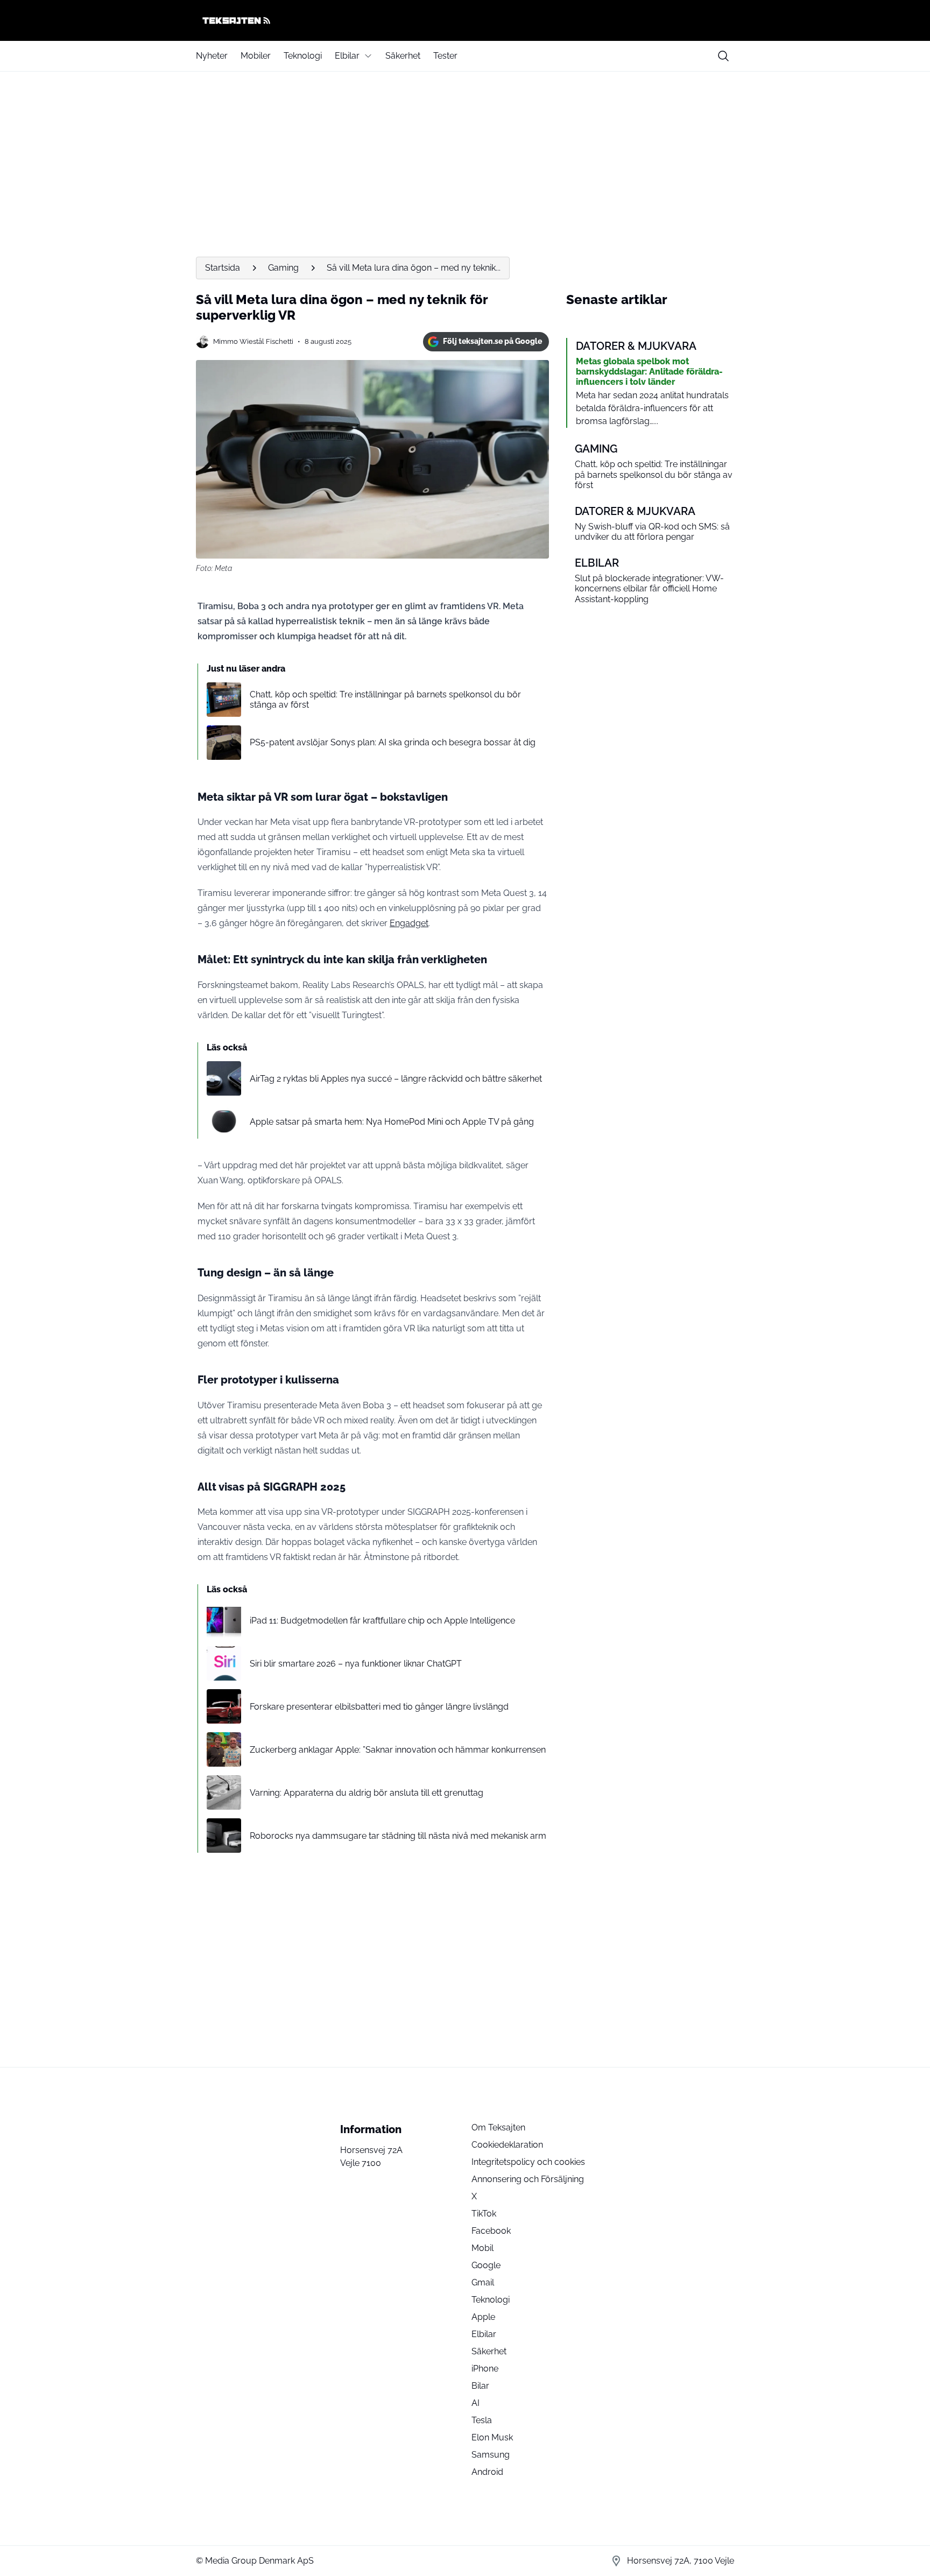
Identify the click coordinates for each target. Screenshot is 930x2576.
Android (487, 2472)
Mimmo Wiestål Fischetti (253, 341)
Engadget (409, 923)
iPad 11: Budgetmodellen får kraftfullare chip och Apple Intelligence (382, 1621)
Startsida (223, 268)
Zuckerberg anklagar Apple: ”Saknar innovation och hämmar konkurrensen (398, 1750)
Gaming (283, 268)
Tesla (482, 2420)
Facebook (491, 2231)
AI (475, 2403)
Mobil (482, 2248)
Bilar (480, 2386)
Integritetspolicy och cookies (528, 2162)
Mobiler (256, 56)
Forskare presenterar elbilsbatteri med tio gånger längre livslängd (379, 1707)
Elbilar (347, 56)
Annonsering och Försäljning (528, 2179)
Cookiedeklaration (507, 2145)
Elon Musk (492, 2437)
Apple (483, 2317)
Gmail (483, 2282)
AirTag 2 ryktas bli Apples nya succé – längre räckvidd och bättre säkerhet (396, 1079)
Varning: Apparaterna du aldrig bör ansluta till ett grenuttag (367, 1793)
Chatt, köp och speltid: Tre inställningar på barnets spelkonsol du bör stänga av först (385, 700)
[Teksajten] (465, 20)
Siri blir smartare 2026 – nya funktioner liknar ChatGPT (356, 1664)
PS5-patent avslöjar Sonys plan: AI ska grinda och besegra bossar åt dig (393, 742)
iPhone (485, 2369)
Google (486, 2265)
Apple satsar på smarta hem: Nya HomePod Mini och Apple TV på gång (392, 1122)
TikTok (484, 2214)
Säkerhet (403, 56)
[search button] (723, 56)
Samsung (491, 2455)
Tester (445, 56)
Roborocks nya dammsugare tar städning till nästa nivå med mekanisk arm (398, 1836)
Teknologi (303, 56)
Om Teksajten (498, 2127)
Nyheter (212, 56)
